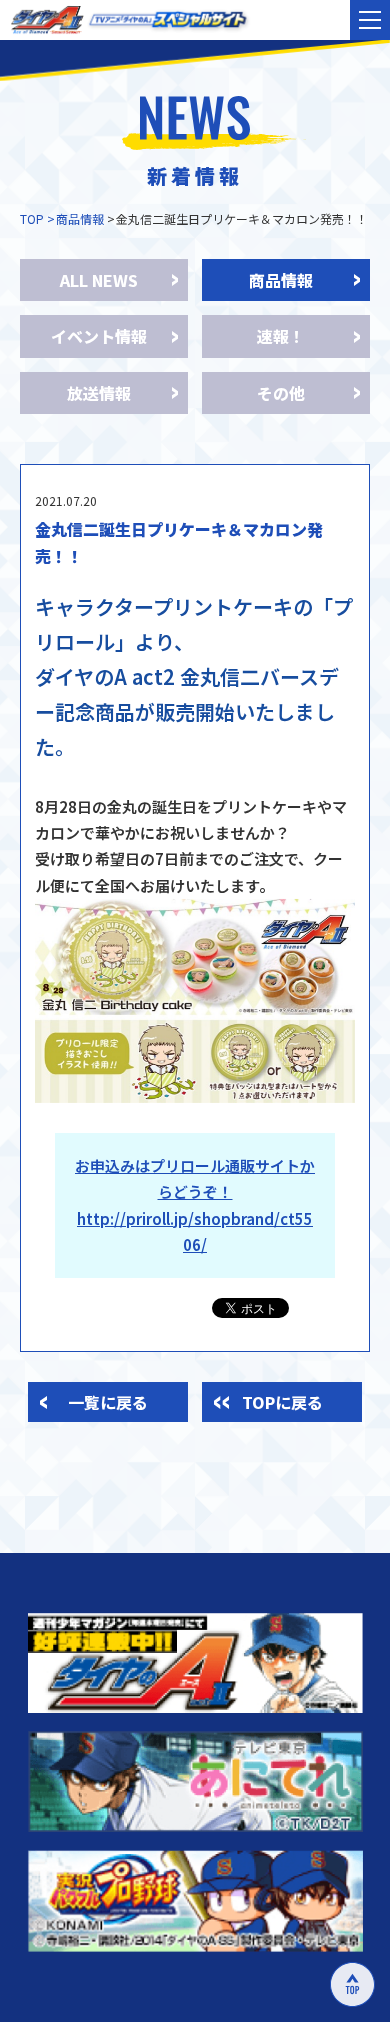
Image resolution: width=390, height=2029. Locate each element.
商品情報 (80, 218)
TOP (32, 218)
